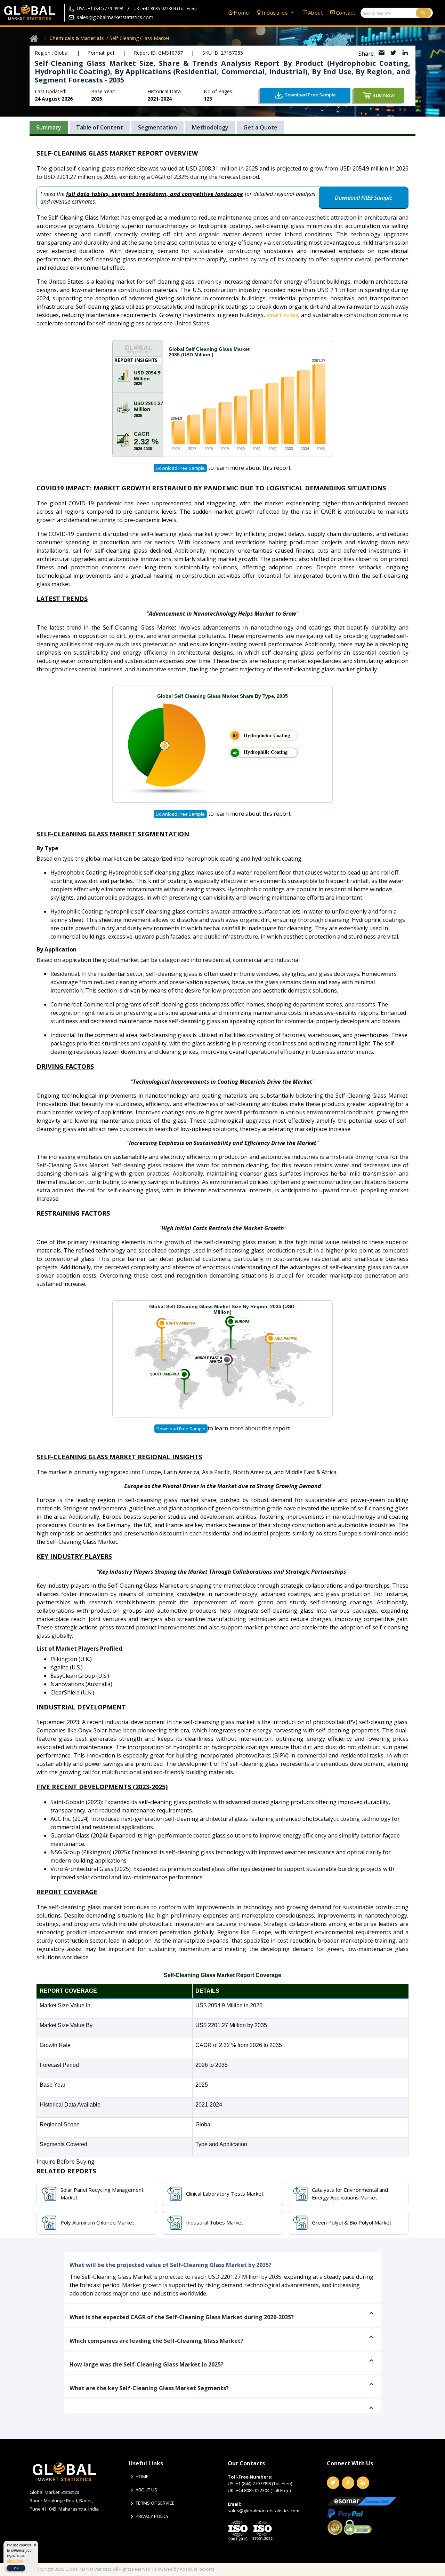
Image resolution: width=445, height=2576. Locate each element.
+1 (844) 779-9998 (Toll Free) (264, 2483)
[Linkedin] (363, 2483)
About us (146, 2490)
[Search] (423, 13)
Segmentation (157, 127)
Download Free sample (180, 468)
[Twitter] (333, 2483)
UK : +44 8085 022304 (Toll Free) (165, 9)
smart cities (282, 315)
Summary (49, 127)
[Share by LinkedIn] (405, 54)
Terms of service (155, 2503)
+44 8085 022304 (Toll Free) (263, 2490)
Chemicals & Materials (76, 38)
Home (241, 13)
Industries (276, 13)
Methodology (210, 127)
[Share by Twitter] (394, 54)
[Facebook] (348, 2483)
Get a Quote (260, 127)
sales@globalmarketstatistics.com (115, 17)
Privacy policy (152, 2516)
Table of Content (100, 127)
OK (16, 2568)
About (315, 13)
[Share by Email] (382, 54)
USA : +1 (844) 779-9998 (100, 9)
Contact (346, 13)
